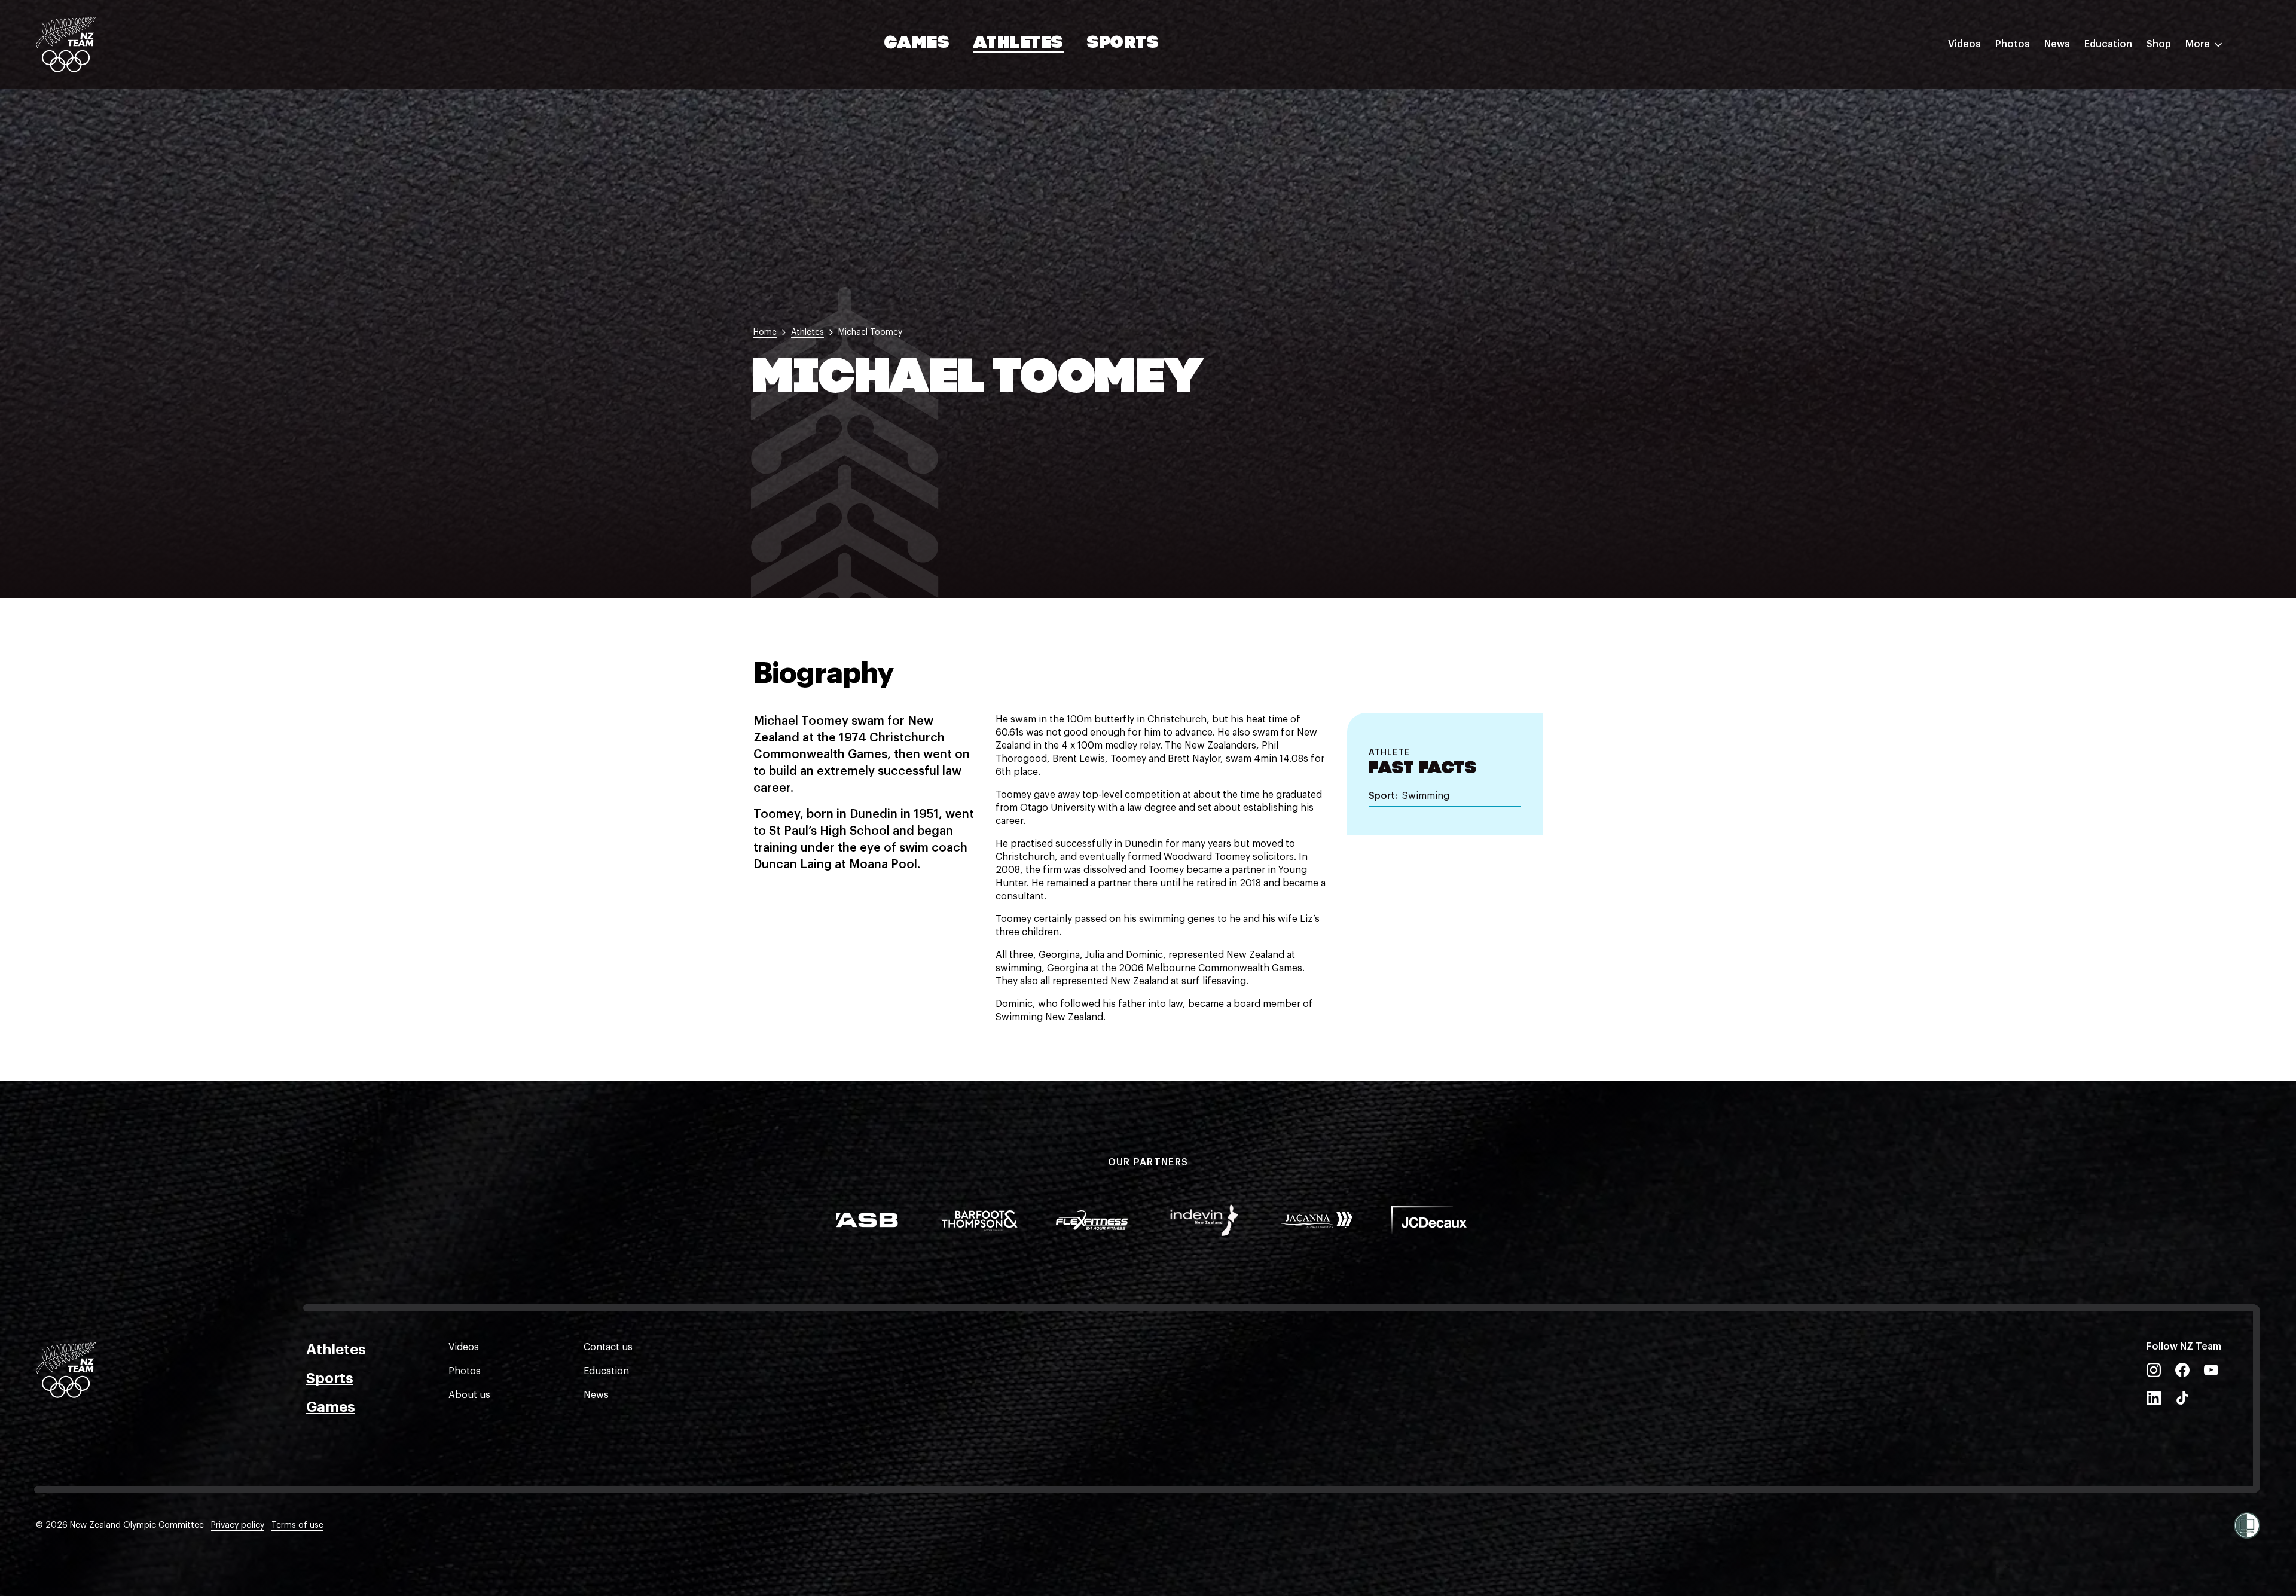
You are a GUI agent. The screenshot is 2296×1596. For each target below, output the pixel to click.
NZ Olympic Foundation (2138, 175)
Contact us (608, 1347)
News (2057, 44)
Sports (1123, 44)
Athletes (1018, 44)
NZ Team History (2122, 127)
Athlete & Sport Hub (2130, 103)
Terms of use (297, 1525)
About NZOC (2113, 80)
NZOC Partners (2118, 151)
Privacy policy (238, 1525)
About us (469, 1395)
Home (765, 332)
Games (918, 44)
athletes (807, 332)
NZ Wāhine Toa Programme (2146, 199)
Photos (2013, 44)
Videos (1964, 44)
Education (2108, 44)
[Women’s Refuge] (2247, 1525)
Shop (2159, 44)
